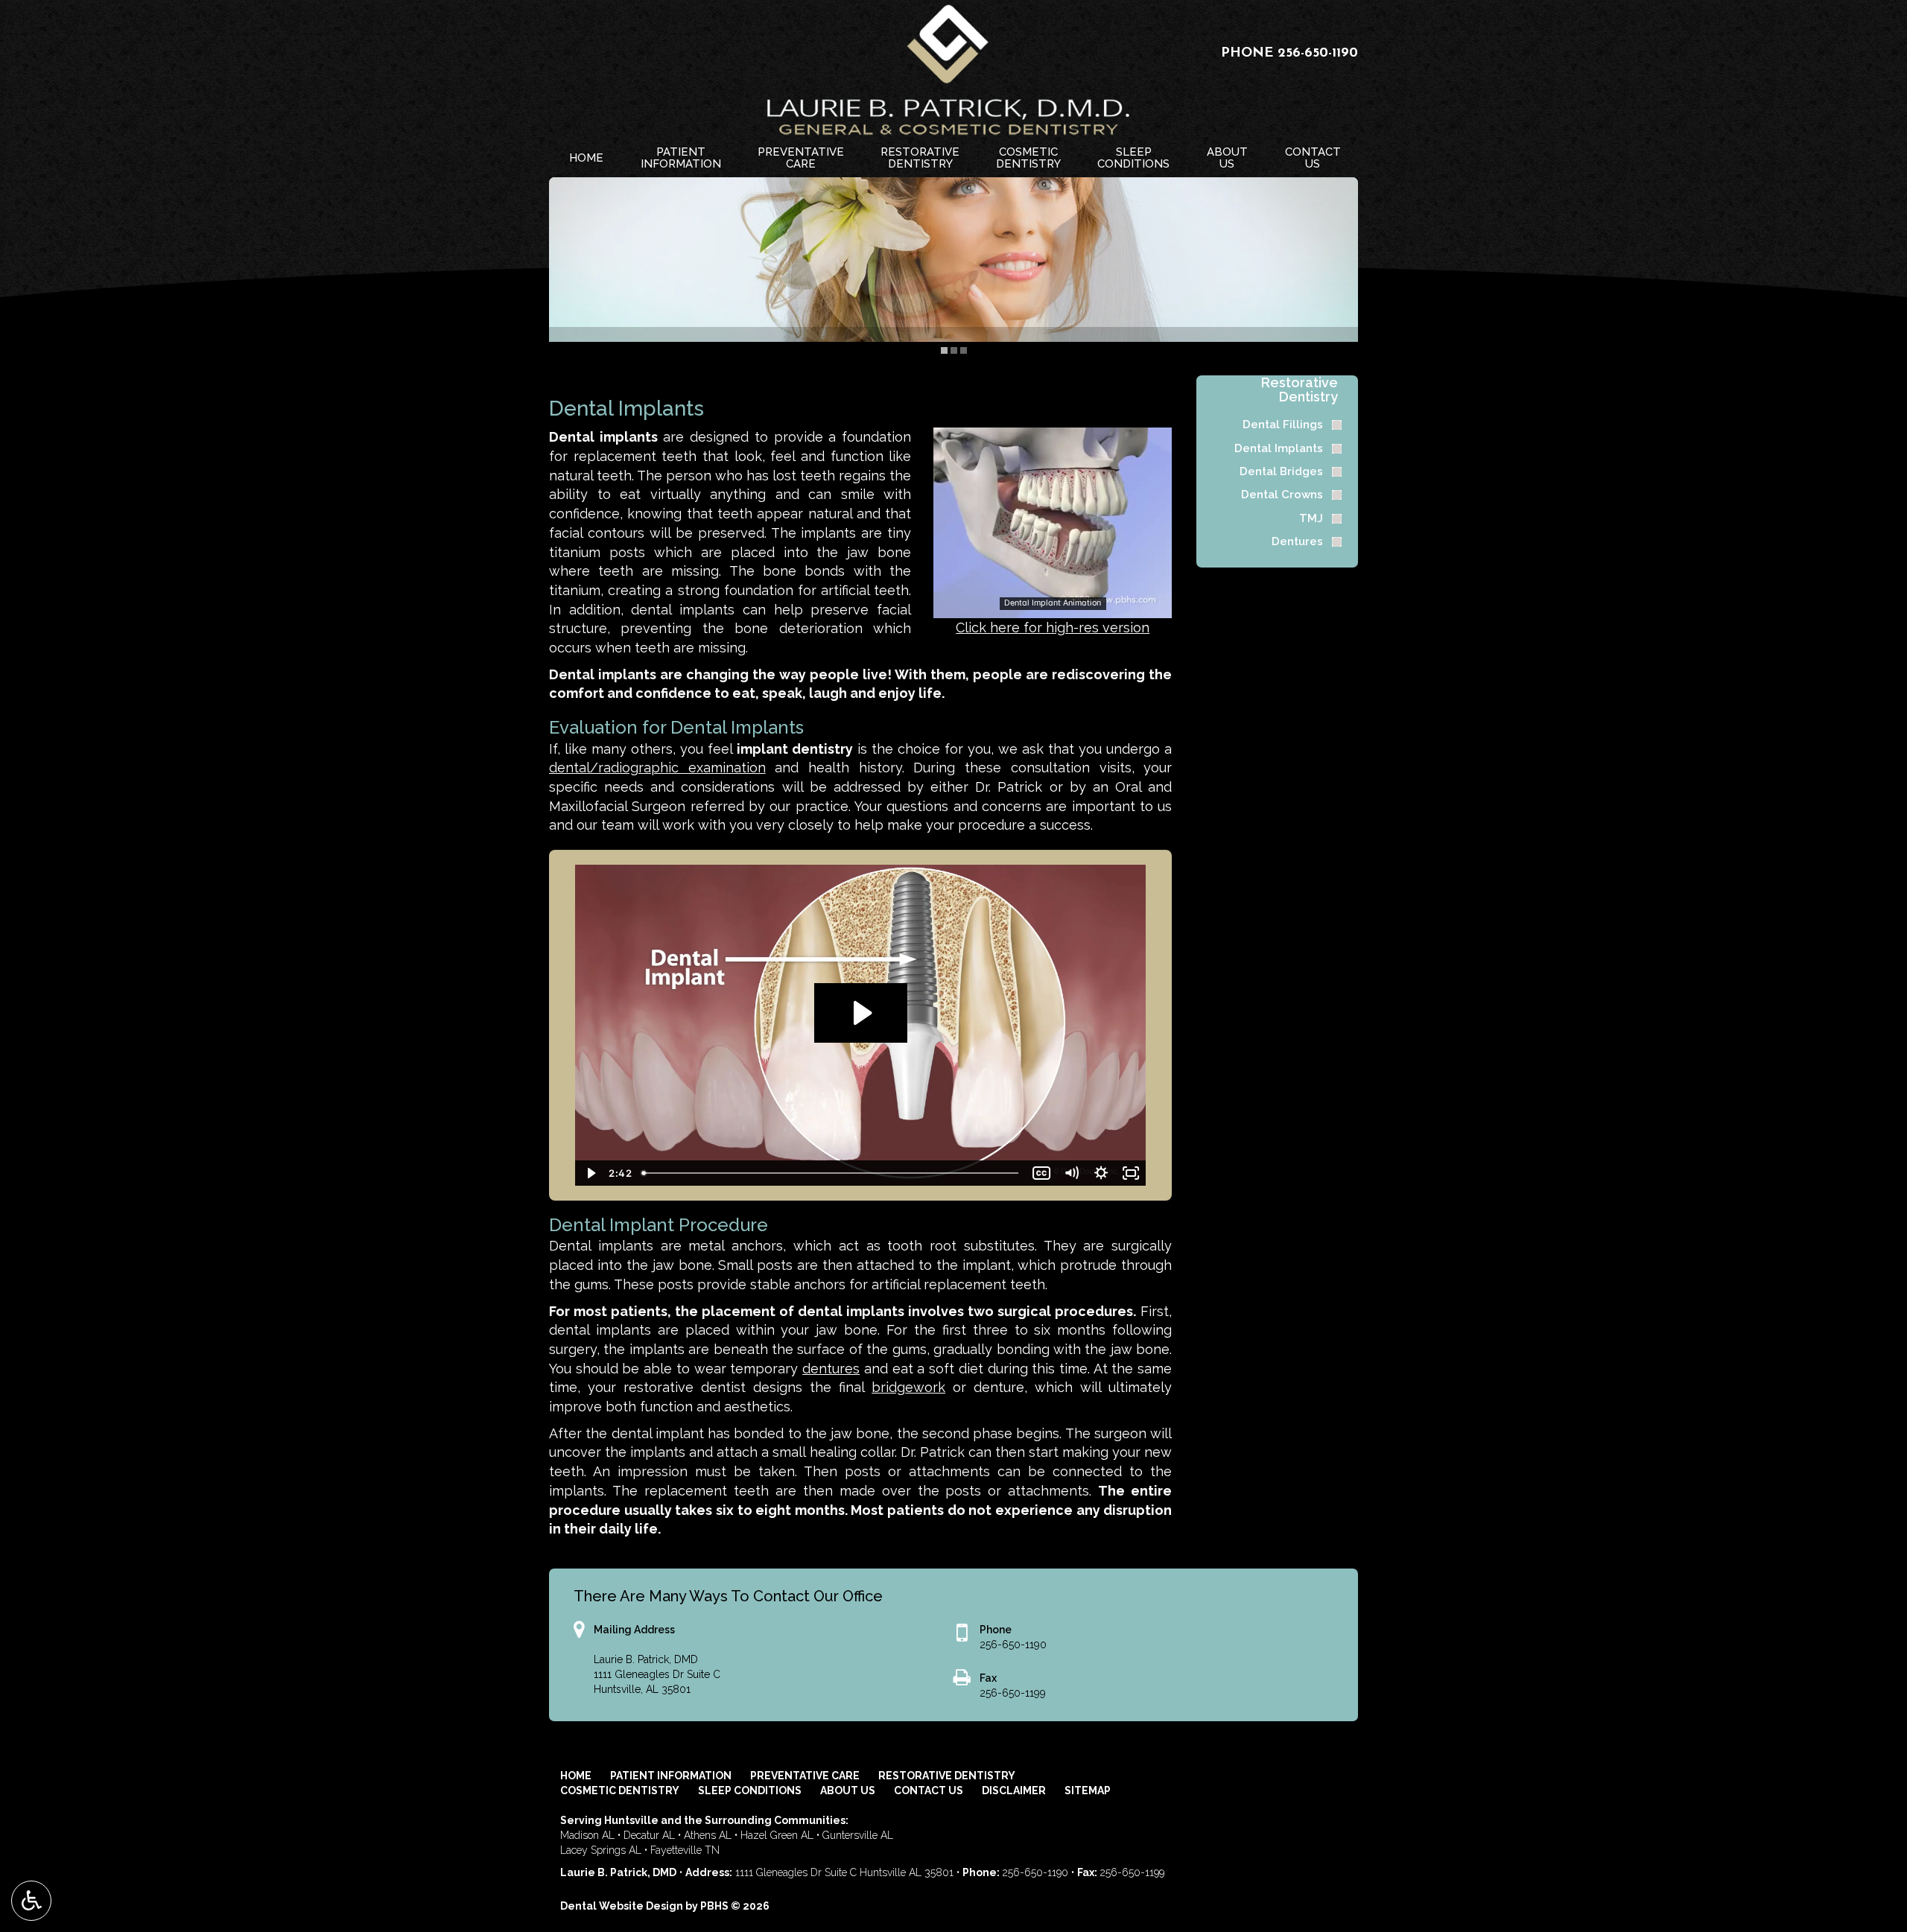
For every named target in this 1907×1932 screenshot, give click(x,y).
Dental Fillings (1283, 425)
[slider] (1052, 606)
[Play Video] (590, 1173)
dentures (831, 1369)
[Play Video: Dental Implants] (861, 1013)
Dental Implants (1279, 448)
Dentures (1297, 541)
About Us (848, 1790)
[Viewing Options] (31, 1901)
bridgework (908, 1387)
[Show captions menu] (1041, 1173)
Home (586, 158)
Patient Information (671, 1776)
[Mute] (1071, 1173)
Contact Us (929, 1790)
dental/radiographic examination (657, 768)
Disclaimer (1014, 1790)
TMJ (1311, 518)
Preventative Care (805, 1776)
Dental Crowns (1282, 495)
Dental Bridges (1281, 471)
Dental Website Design (622, 1906)
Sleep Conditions (750, 1790)
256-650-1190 (1318, 54)
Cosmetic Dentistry (620, 1790)
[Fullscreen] (1131, 1173)
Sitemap (1088, 1790)
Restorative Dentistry (1300, 390)
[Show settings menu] (1101, 1173)
